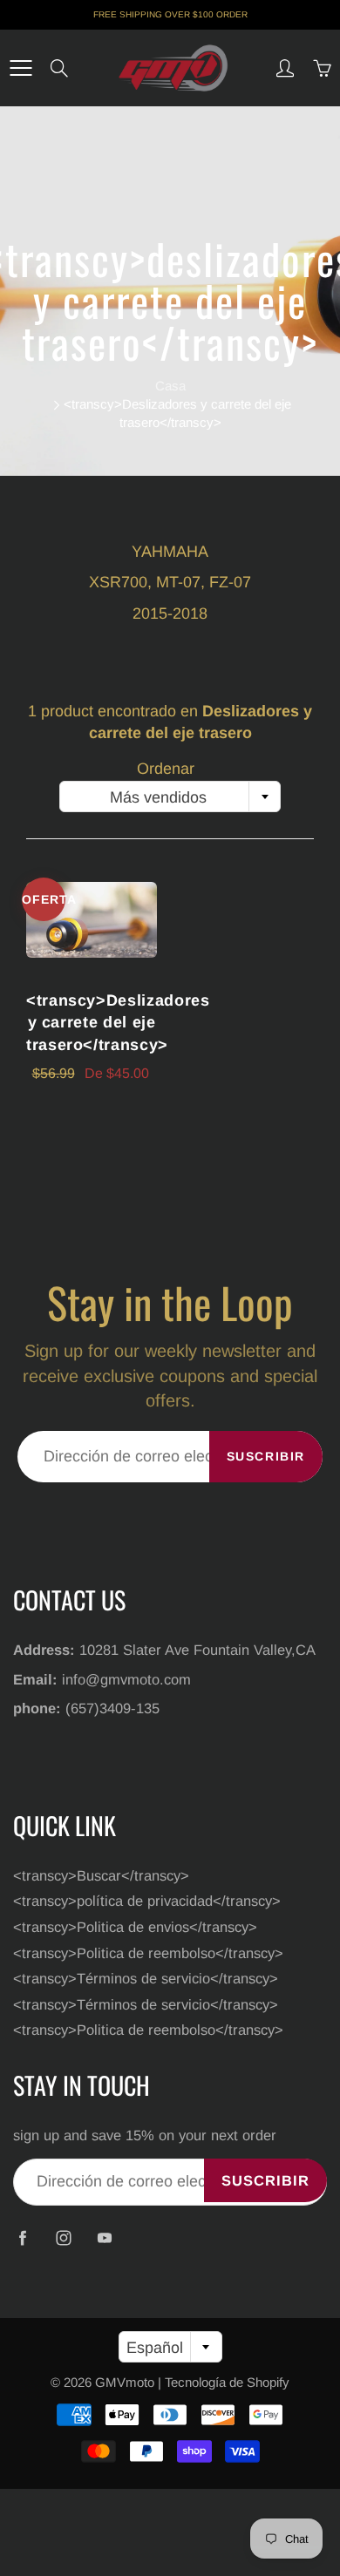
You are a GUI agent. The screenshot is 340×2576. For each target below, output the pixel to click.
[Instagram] (63, 2238)
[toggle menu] (20, 68)
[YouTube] (104, 2238)
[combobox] (170, 797)
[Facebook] (22, 2238)
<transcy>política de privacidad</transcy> (147, 1901)
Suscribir (266, 1456)
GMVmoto (125, 2382)
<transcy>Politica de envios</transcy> (135, 1927)
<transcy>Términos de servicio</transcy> (146, 1978)
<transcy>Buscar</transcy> (101, 1875)
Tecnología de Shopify (227, 2382)
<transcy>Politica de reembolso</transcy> (148, 1953)
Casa (170, 386)
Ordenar (166, 769)
